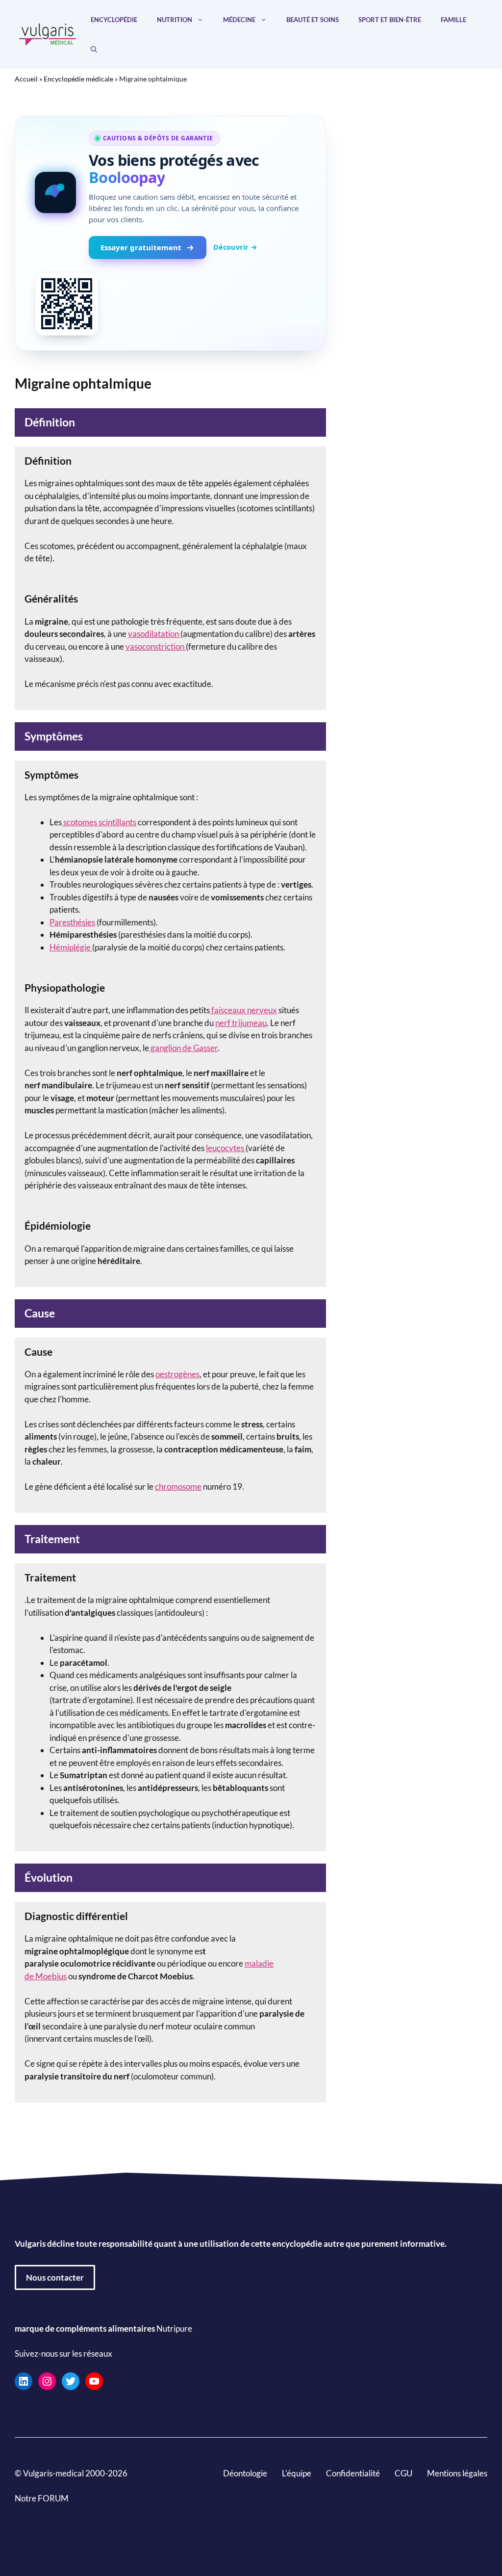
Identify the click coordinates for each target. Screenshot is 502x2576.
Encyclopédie (114, 20)
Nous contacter (55, 2277)
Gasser (205, 1048)
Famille (453, 20)
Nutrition (175, 20)
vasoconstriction (156, 646)
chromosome (178, 1486)
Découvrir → (235, 247)
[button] (94, 49)
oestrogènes (177, 1374)
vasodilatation (154, 634)
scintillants (117, 822)
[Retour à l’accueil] (48, 33)
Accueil (26, 79)
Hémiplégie (71, 947)
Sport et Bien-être (390, 20)
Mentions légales (457, 2473)
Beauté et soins (313, 20)
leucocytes (226, 1148)
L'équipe (297, 2473)
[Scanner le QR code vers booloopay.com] (67, 304)
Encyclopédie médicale (78, 79)
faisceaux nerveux (243, 1010)
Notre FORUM (42, 2498)
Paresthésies (72, 922)
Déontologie (245, 2473)
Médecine (239, 20)
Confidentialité (353, 2473)
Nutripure (174, 2328)
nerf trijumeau (241, 1023)
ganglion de (171, 1048)
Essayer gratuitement (141, 247)
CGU (403, 2473)
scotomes (80, 822)
